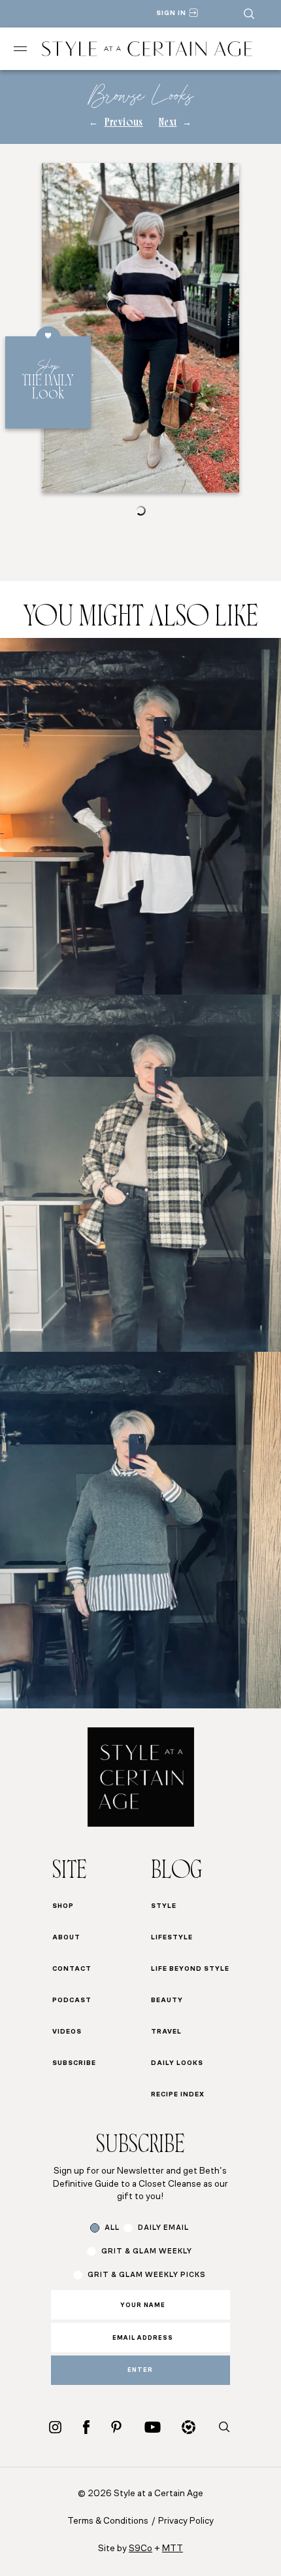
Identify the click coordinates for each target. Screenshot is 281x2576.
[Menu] (20, 49)
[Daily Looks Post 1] (140, 816)
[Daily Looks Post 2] (140, 1173)
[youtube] (153, 2427)
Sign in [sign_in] (171, 13)
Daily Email (163, 2228)
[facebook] (86, 2427)
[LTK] (189, 2427)
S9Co (140, 2549)
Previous (124, 123)
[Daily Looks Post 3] (140, 1530)
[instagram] (55, 2427)
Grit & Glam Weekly (147, 2252)
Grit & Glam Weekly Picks (147, 2275)
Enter (140, 2370)
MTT (173, 2549)
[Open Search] (249, 14)
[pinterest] (116, 2427)
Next (168, 123)
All (112, 2228)
